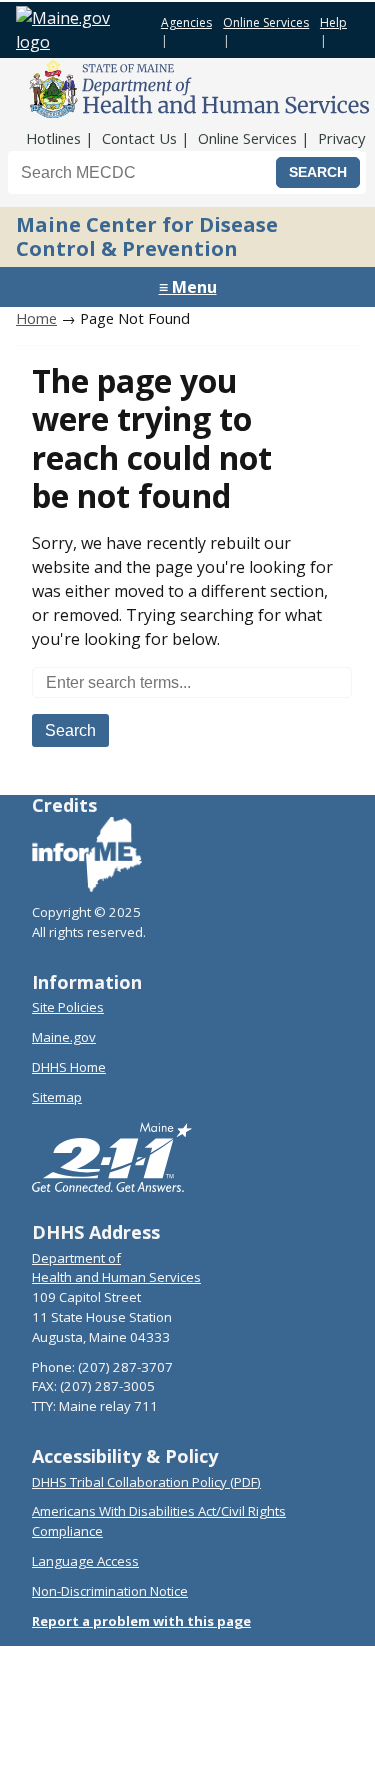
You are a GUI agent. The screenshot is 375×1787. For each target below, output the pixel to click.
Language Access (85, 1561)
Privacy (341, 138)
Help (333, 22)
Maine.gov (64, 1037)
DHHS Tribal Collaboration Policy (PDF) (146, 1482)
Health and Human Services (116, 1277)
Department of (76, 1258)
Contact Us (139, 138)
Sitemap (57, 1097)
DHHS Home (69, 1067)
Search (70, 730)
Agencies (186, 22)
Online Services (266, 22)
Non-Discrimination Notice (110, 1591)
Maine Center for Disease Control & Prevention (147, 236)
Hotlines (53, 138)
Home (36, 318)
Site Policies (68, 1007)
